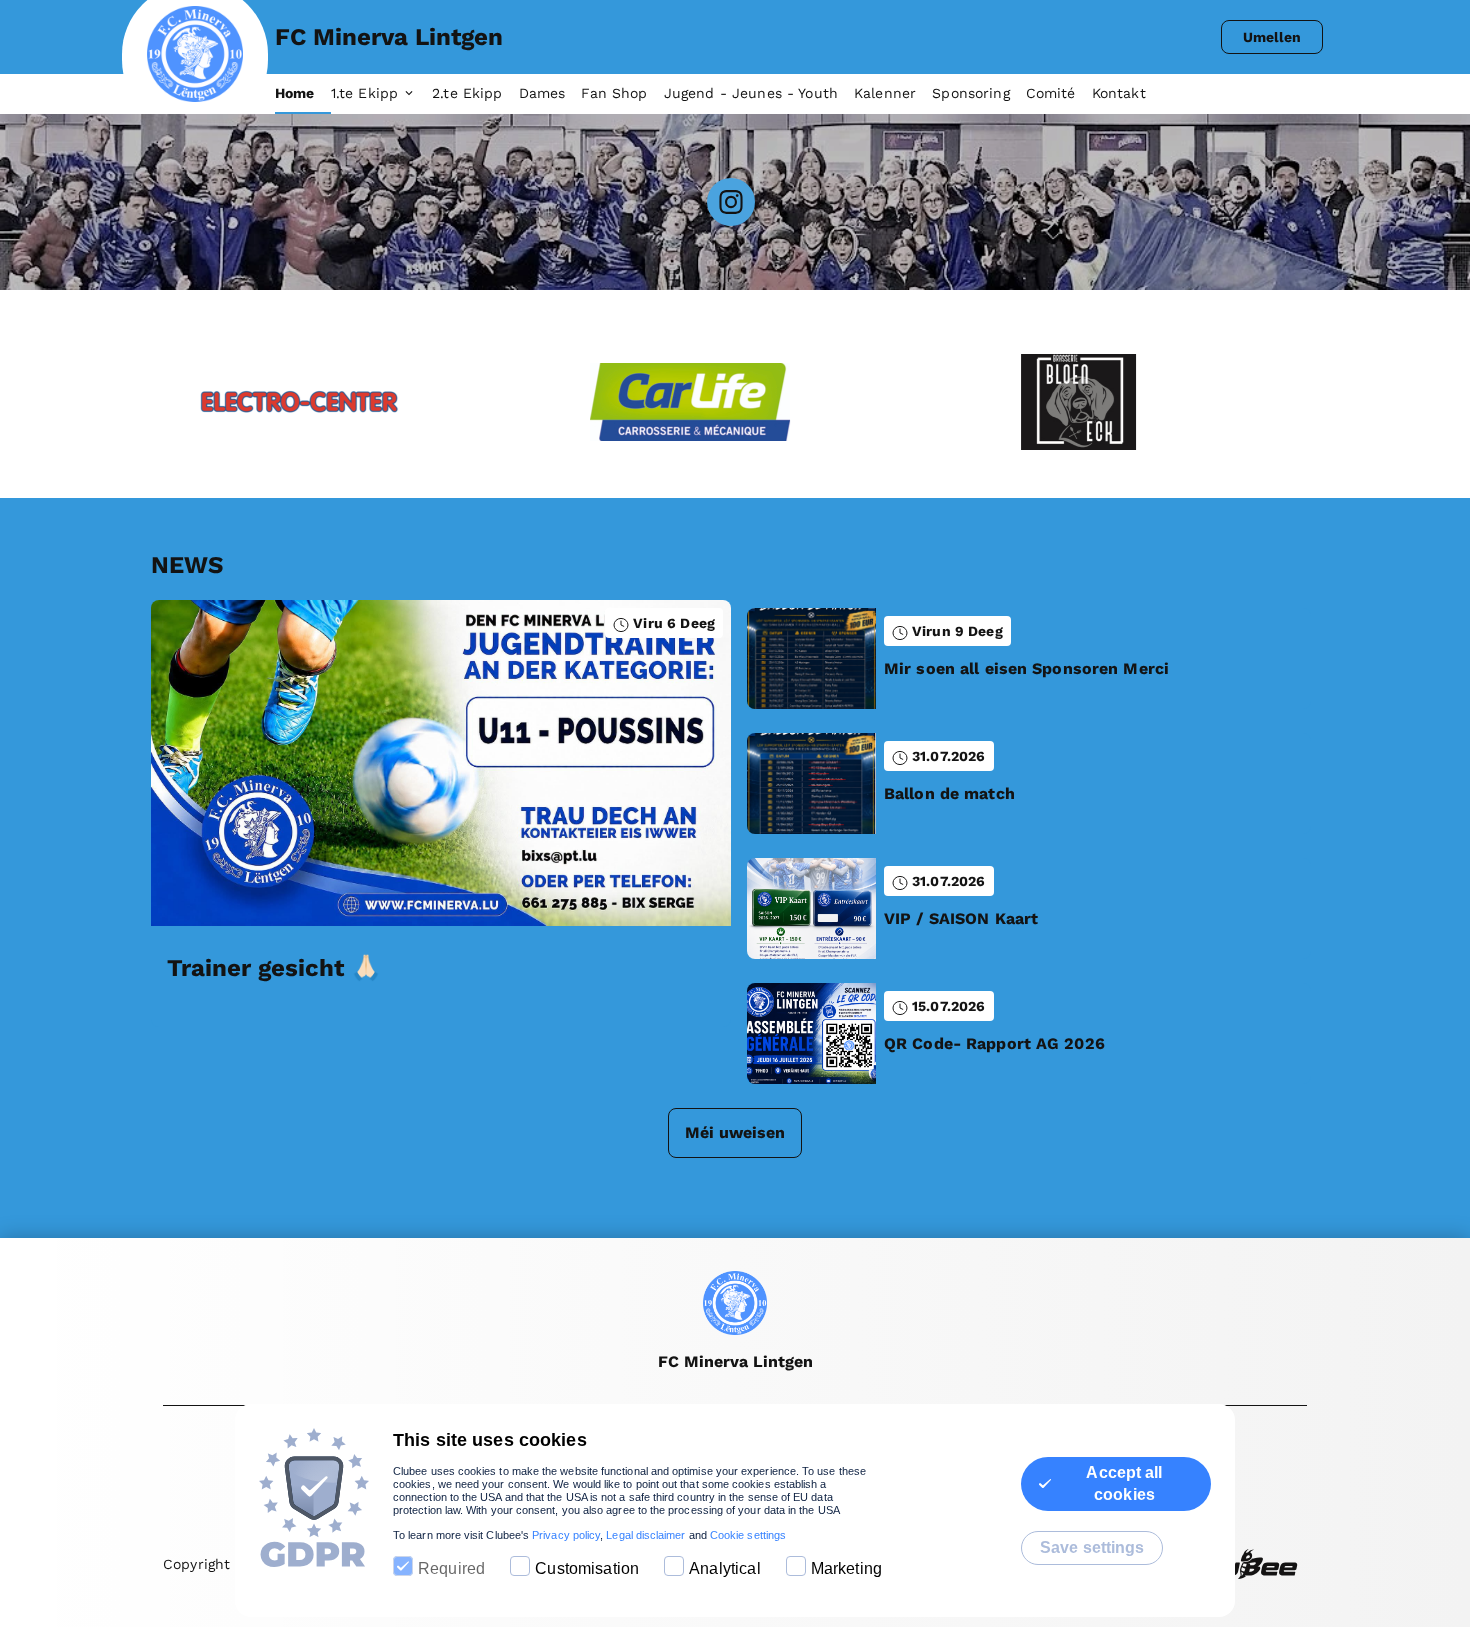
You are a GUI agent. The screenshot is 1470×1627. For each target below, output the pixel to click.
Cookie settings (748, 1535)
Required (451, 1568)
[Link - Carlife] (465, 402)
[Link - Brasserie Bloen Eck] (854, 402)
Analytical (725, 1568)
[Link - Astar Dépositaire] (1244, 402)
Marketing (846, 1568)
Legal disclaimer (645, 1535)
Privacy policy (566, 1535)
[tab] (303, 94)
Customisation (587, 1568)
